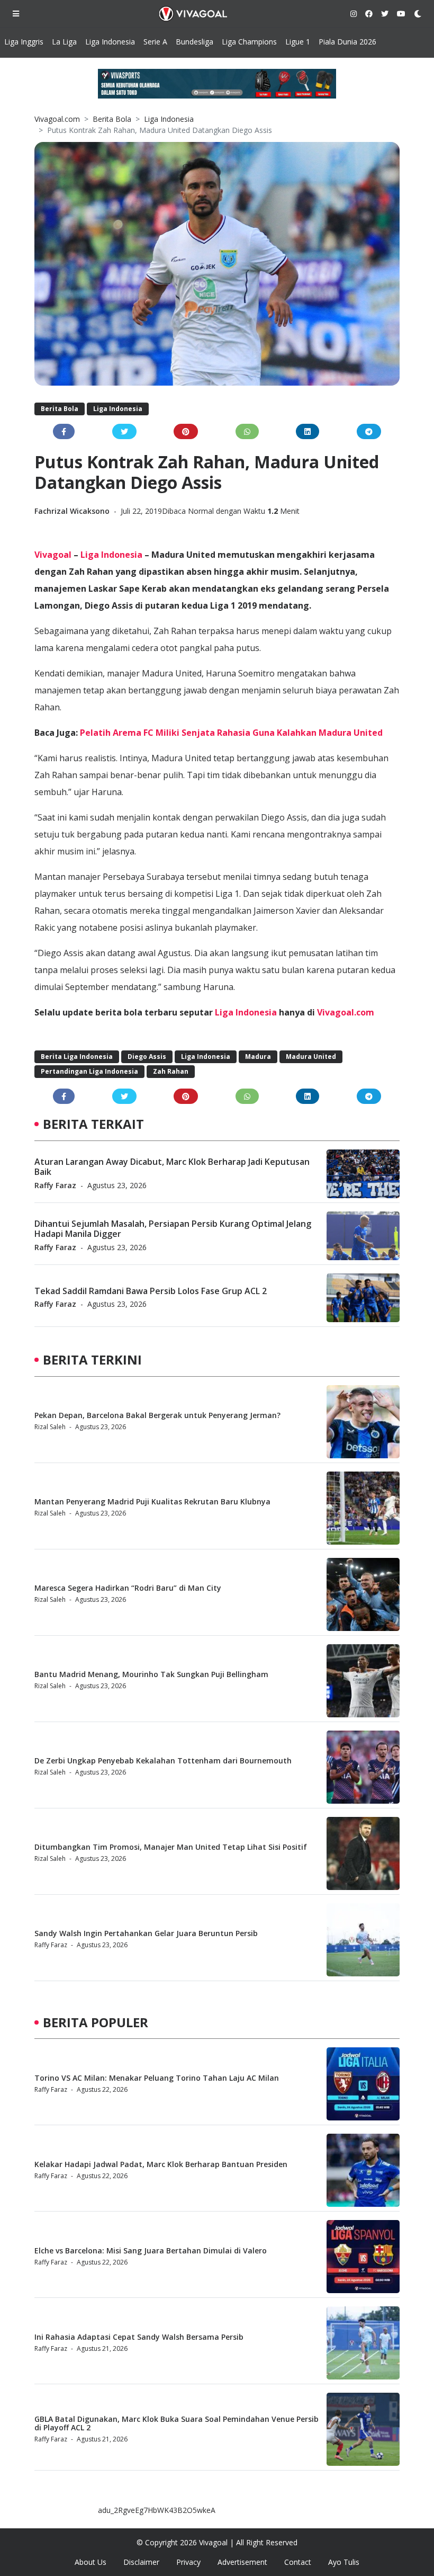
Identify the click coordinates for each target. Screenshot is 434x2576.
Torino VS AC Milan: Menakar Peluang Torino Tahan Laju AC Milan (157, 2078)
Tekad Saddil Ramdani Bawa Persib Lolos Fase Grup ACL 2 (151, 1291)
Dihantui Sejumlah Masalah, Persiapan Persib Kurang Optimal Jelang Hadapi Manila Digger (173, 1229)
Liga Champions (249, 42)
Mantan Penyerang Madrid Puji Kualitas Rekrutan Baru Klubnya (152, 1501)
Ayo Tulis (344, 2562)
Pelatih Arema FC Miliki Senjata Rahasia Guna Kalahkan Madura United (231, 733)
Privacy (188, 2562)
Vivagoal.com (57, 119)
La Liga (64, 42)
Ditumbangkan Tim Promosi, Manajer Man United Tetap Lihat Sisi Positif (171, 1847)
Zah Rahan (171, 1071)
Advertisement (242, 2562)
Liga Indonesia (110, 42)
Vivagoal (53, 555)
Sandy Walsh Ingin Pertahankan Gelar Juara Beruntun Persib (146, 1933)
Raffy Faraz (55, 1185)
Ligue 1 (298, 42)
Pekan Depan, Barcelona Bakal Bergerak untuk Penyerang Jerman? (157, 1415)
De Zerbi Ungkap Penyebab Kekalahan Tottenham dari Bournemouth (163, 1761)
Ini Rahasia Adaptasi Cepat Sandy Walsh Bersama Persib (139, 2337)
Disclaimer (141, 2562)
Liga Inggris (24, 42)
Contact (298, 2562)
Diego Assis (147, 1057)
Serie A (155, 42)
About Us (91, 2562)
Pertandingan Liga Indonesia (89, 1071)
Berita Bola (112, 119)
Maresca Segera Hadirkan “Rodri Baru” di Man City (128, 1588)
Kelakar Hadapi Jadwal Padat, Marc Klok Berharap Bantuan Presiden (161, 2164)
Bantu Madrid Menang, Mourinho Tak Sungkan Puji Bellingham (151, 1674)
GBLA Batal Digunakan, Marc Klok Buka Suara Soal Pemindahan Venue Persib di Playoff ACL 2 (177, 2423)
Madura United (311, 1057)
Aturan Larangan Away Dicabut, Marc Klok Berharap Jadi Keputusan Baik (172, 1167)
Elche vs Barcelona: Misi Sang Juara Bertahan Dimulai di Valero (151, 2250)
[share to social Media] (64, 431)
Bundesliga (195, 42)
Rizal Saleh (50, 1427)
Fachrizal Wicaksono (73, 511)
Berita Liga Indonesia (77, 1057)
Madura (258, 1057)
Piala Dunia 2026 (347, 42)
